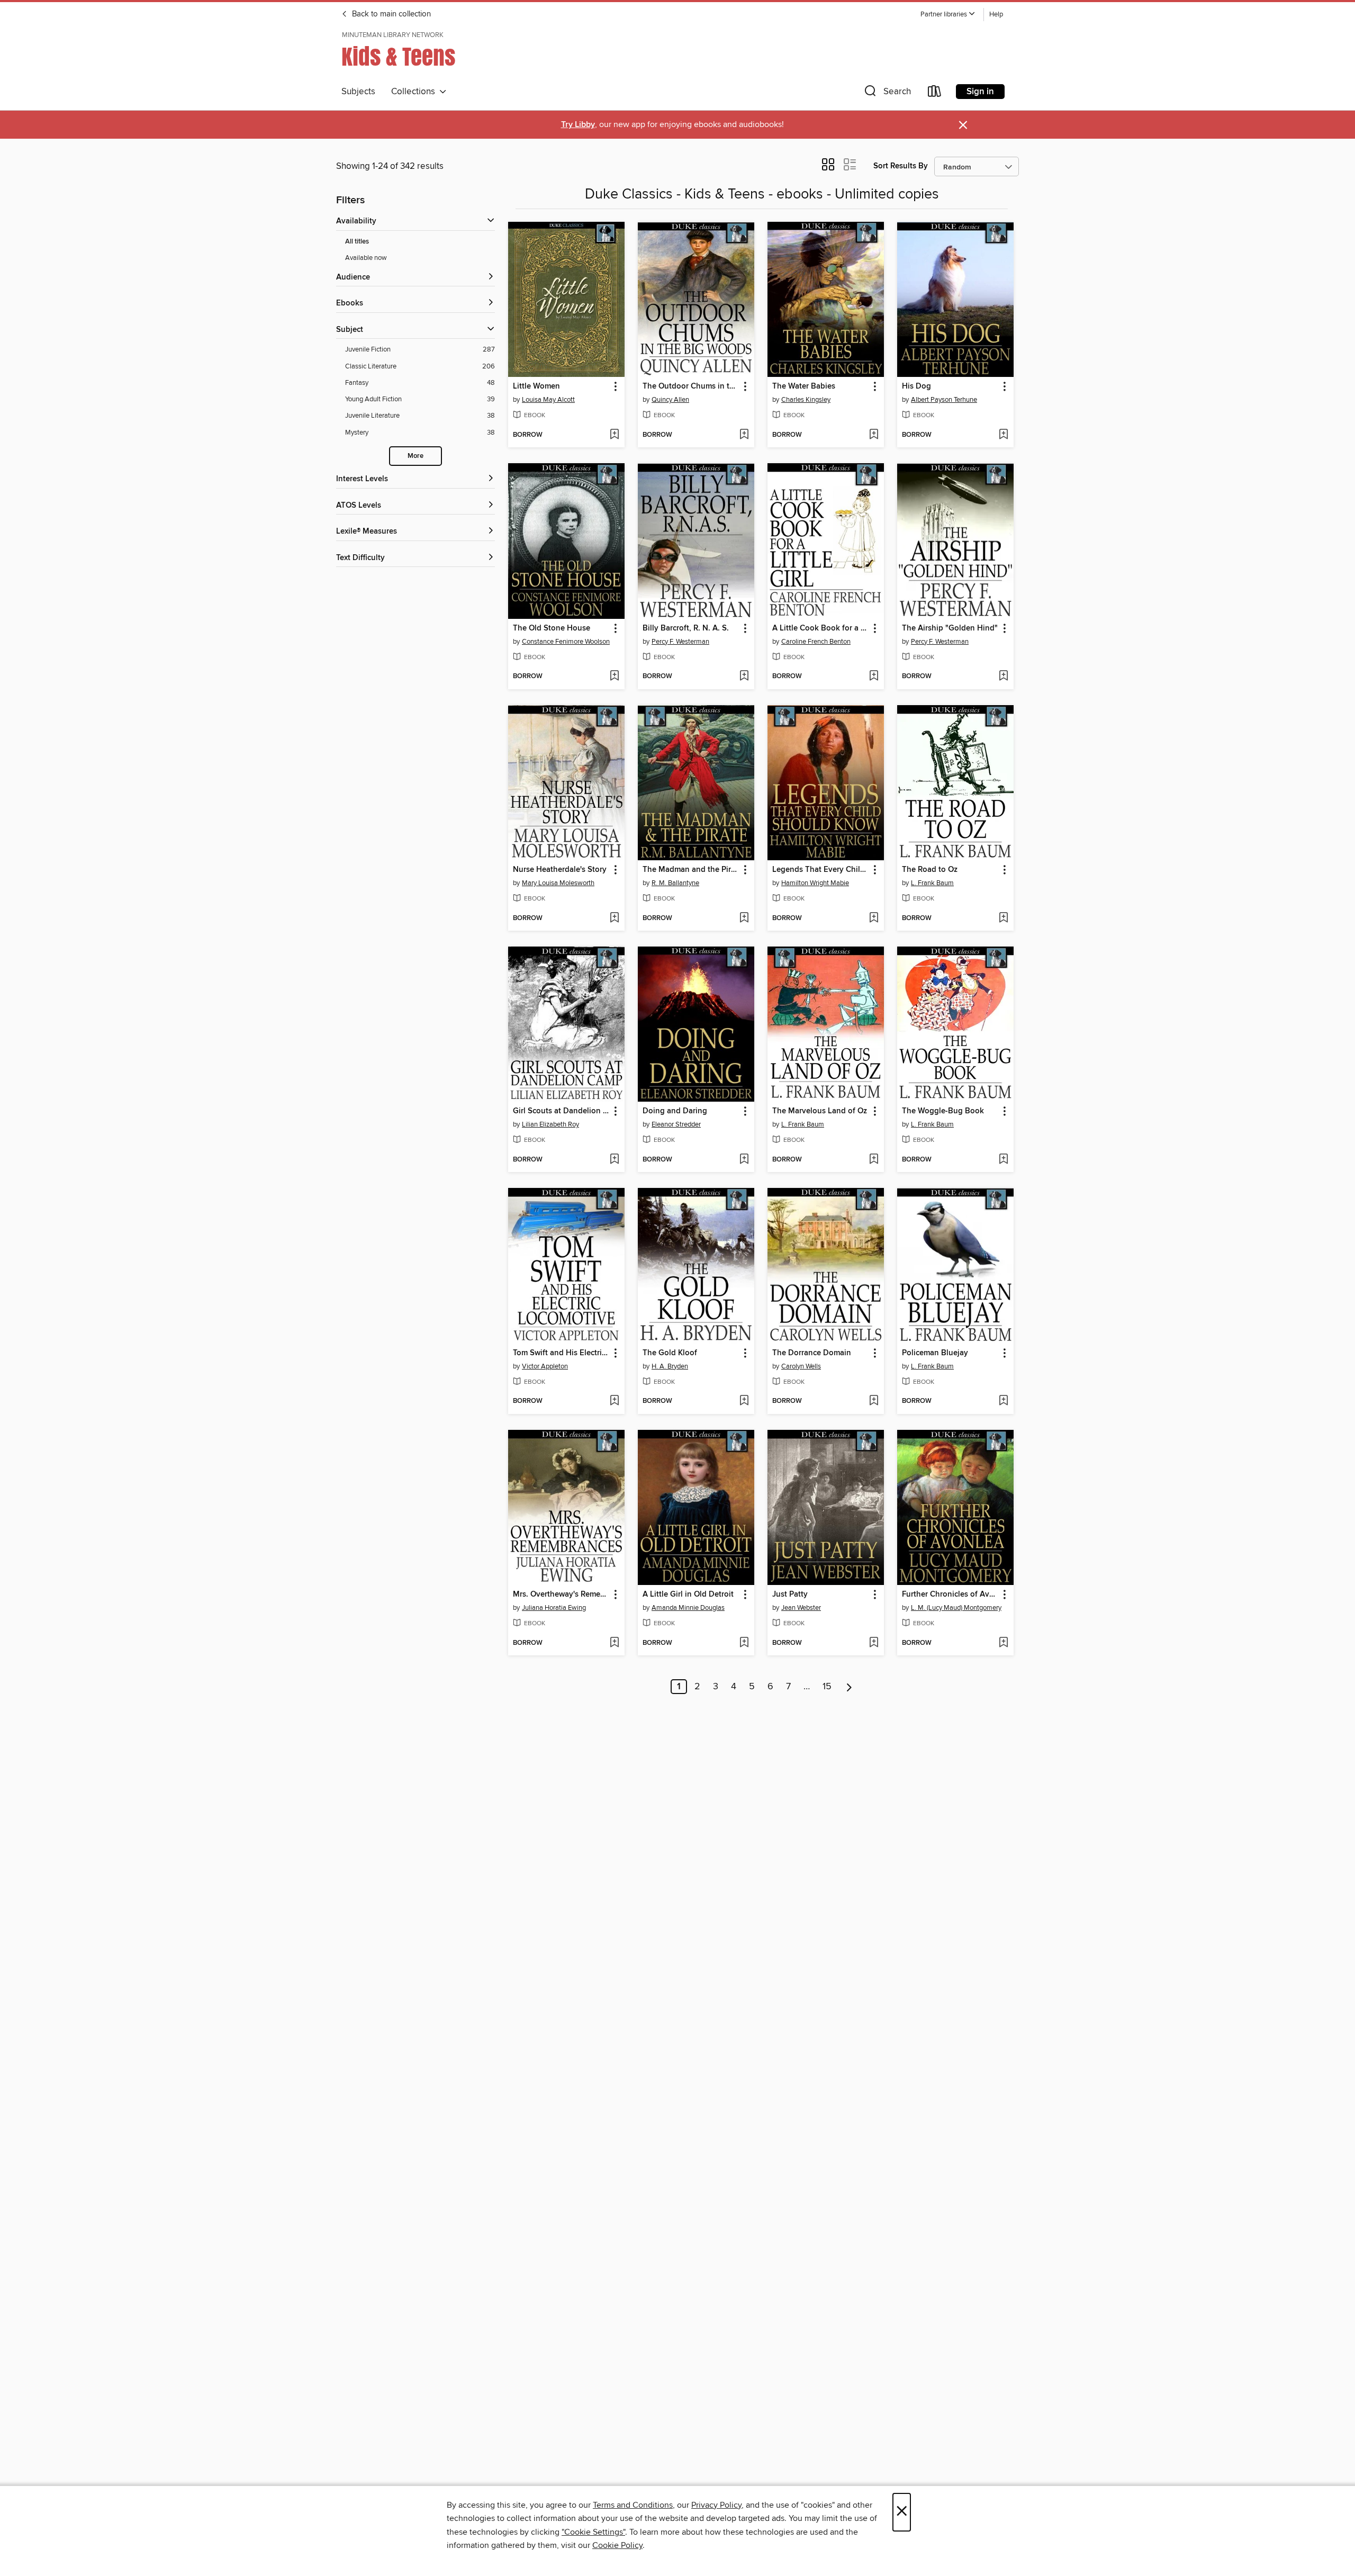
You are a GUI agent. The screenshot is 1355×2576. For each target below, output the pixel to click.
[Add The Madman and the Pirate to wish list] (744, 918)
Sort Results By (901, 166)
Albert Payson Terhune (944, 400)
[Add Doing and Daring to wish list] (744, 1160)
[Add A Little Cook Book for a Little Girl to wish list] (874, 677)
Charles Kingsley (806, 400)
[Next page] (849, 1687)
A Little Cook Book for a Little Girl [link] (821, 628)
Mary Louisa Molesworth (558, 883)
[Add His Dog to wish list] (1003, 435)
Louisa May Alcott (548, 400)
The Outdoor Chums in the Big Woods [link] (691, 386)
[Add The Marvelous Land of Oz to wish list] (874, 1160)
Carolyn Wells (801, 1366)
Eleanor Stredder (676, 1124)
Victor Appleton (545, 1366)
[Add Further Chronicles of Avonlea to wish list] (1003, 1643)
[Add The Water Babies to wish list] (874, 435)
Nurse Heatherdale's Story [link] (560, 870)
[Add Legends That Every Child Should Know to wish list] (874, 918)
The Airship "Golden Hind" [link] (950, 628)
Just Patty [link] (790, 1595)
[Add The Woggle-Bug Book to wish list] (1003, 1160)
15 (827, 1687)
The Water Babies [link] (804, 386)
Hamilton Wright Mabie (815, 883)
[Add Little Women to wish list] (614, 435)
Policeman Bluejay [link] (935, 1353)
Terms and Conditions (633, 2505)
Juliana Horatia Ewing (554, 1608)
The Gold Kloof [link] (670, 1353)
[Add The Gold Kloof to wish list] (744, 1401)
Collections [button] (415, 92)
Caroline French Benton (816, 642)
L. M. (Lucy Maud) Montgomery (956, 1608)
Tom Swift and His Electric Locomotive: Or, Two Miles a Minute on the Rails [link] (561, 1353)
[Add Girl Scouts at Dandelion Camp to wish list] (614, 1160)
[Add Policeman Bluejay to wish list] (1003, 1401)
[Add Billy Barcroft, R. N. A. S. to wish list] (744, 677)
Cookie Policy (617, 2545)
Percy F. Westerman (680, 642)
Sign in (980, 92)
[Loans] (935, 93)
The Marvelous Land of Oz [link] (820, 1111)
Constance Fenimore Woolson (566, 642)
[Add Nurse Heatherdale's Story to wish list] (614, 918)
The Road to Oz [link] (930, 870)
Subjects (358, 92)
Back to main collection (390, 14)
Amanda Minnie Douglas (688, 1608)
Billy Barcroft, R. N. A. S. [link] (686, 628)
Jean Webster (801, 1608)
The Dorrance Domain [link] (812, 1353)
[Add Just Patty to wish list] (874, 1643)
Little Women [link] (536, 386)
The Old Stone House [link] (552, 628)
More (415, 456)
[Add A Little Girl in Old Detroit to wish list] (744, 1643)
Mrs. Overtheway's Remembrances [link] (561, 1595)
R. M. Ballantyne (675, 883)
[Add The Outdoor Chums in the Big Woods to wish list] (744, 435)
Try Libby (578, 125)
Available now (366, 258)
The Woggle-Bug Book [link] (943, 1111)
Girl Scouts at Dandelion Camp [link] (561, 1111)
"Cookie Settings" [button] (593, 2532)
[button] (948, 15)
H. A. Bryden (670, 1366)
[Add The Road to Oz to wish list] (1003, 918)
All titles (357, 242)
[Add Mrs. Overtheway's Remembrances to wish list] (614, 1643)
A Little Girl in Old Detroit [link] (688, 1595)
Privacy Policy (716, 2505)
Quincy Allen (670, 400)
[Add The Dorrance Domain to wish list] (874, 1401)
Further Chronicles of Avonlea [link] (950, 1595)
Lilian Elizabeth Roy (550, 1124)
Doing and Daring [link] (675, 1111)
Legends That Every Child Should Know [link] (821, 870)
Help (996, 15)
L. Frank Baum (932, 883)
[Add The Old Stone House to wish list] (614, 677)
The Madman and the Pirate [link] (691, 870)
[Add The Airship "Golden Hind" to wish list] (1003, 677)
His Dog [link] (916, 386)
